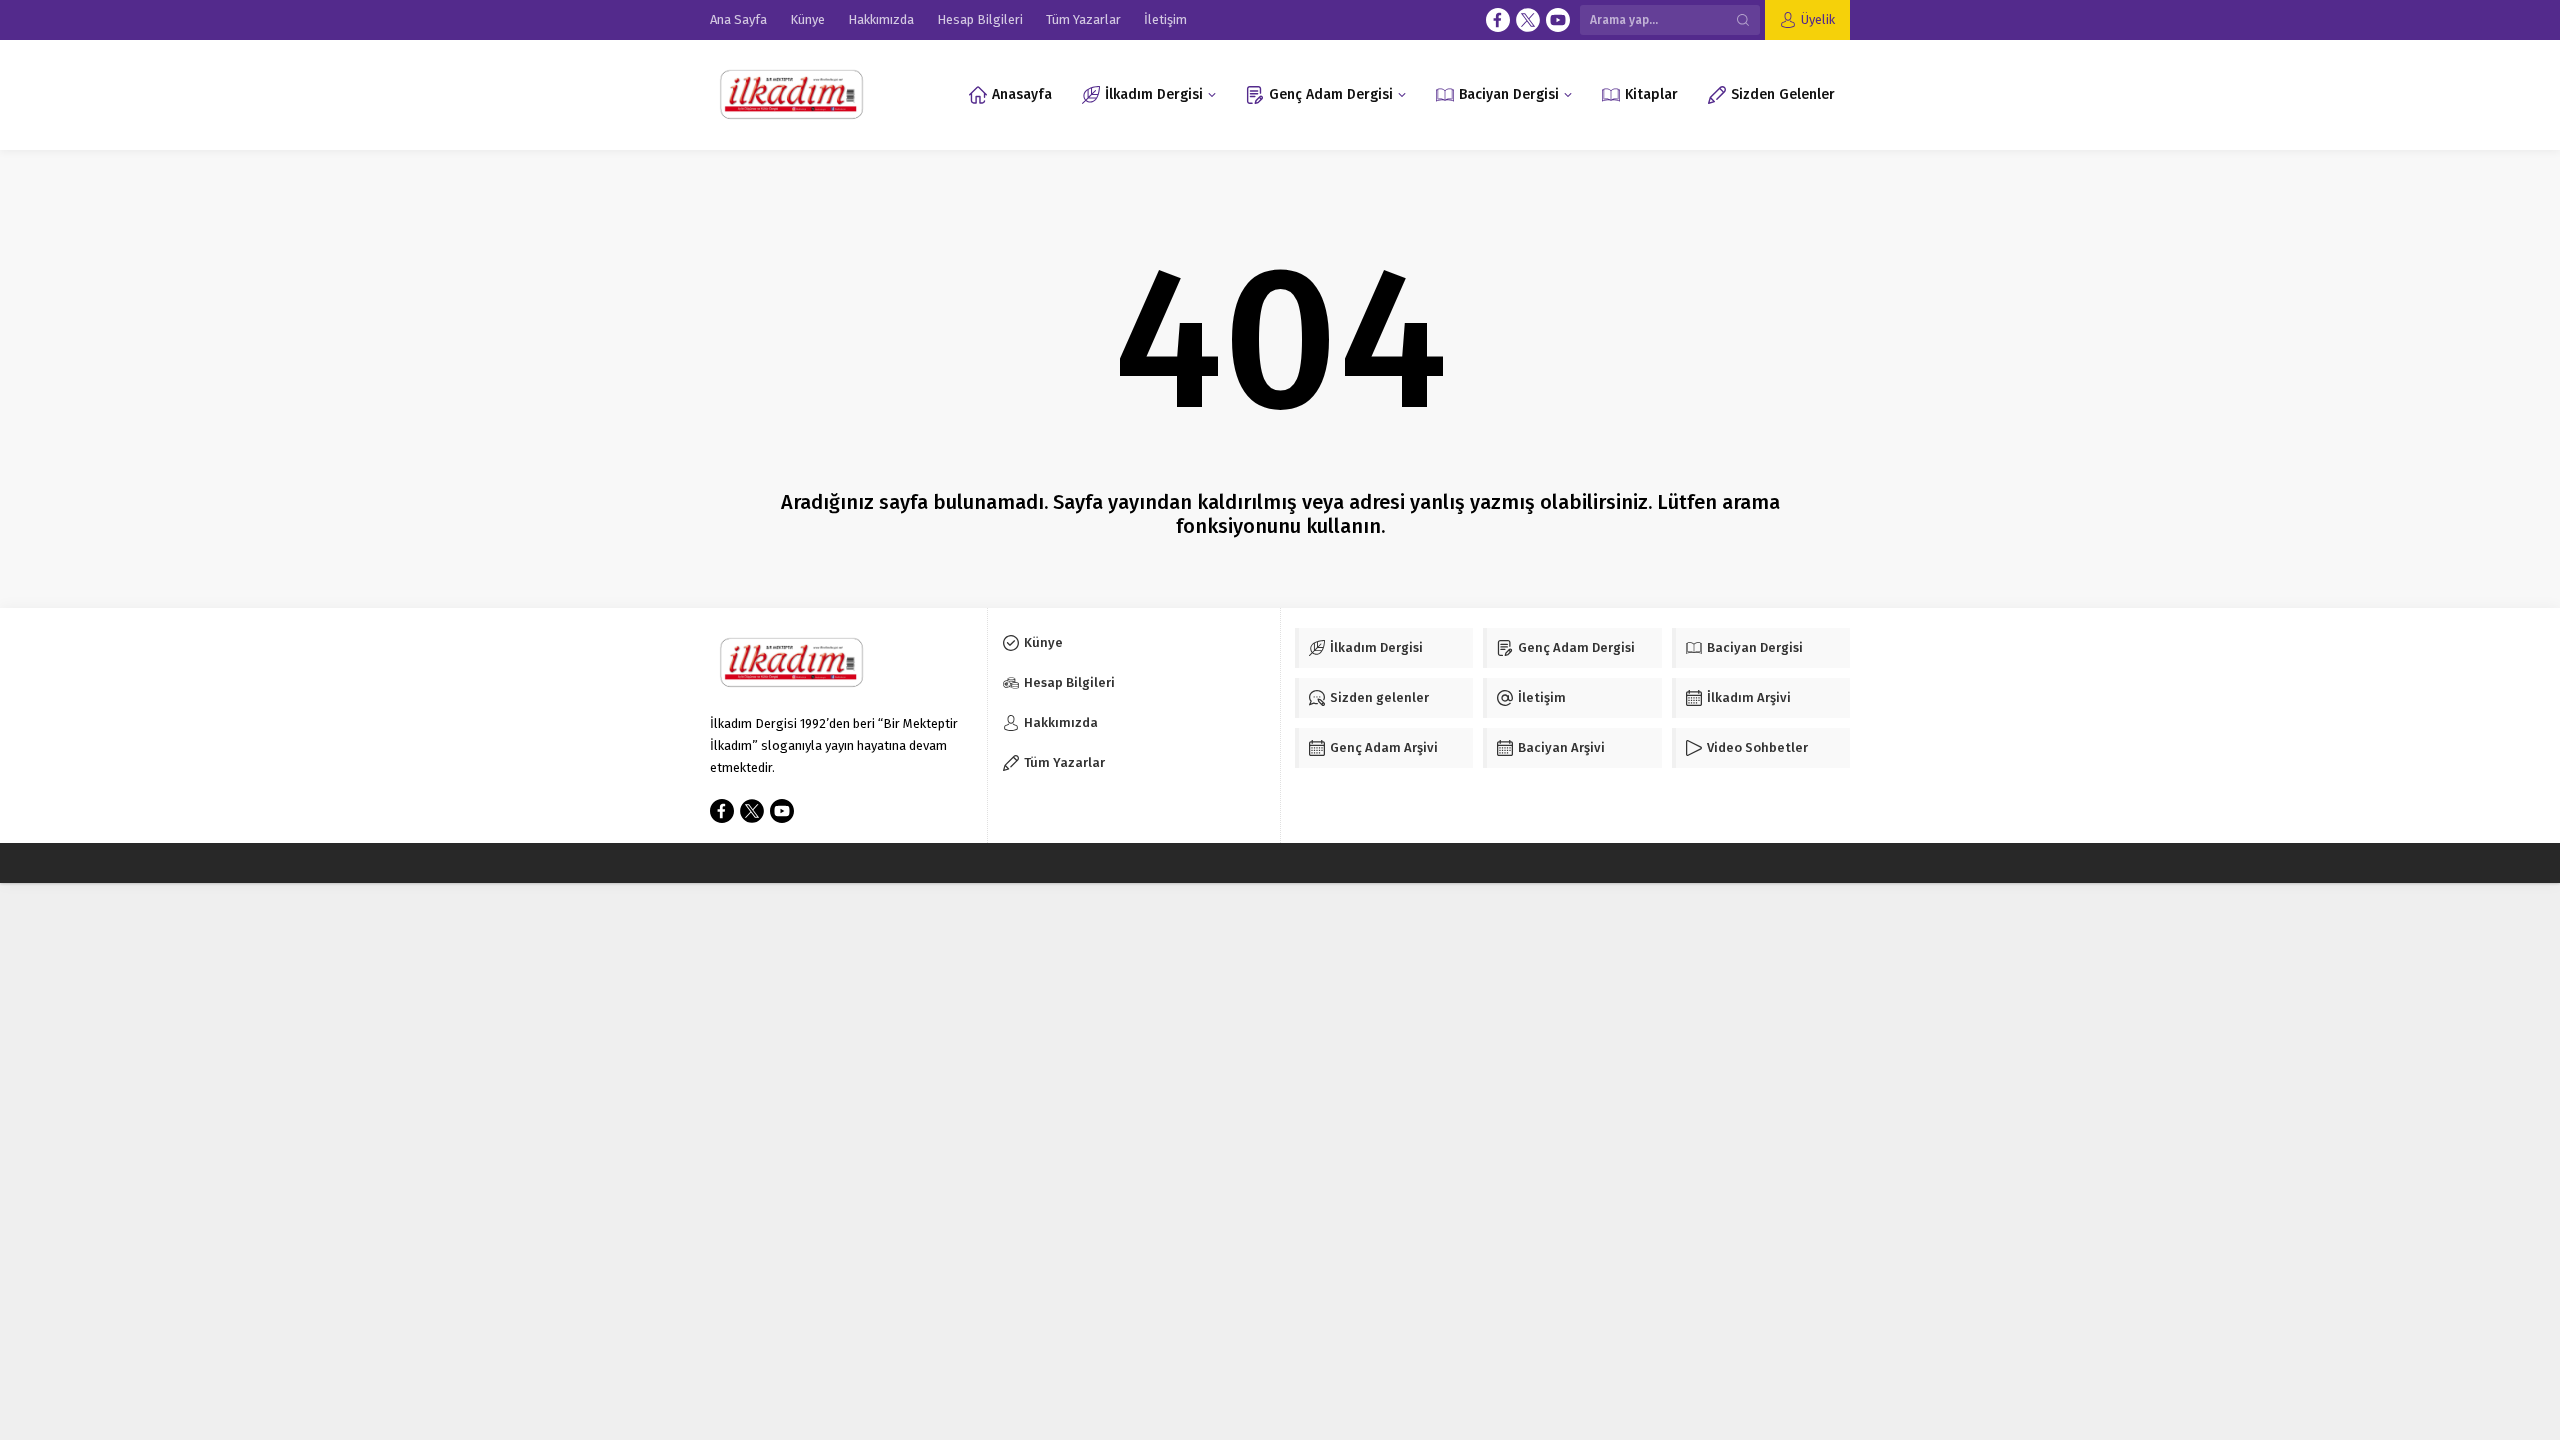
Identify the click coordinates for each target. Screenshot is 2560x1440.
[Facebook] (1498, 20)
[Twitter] (1528, 20)
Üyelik (1818, 19)
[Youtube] (1558, 20)
